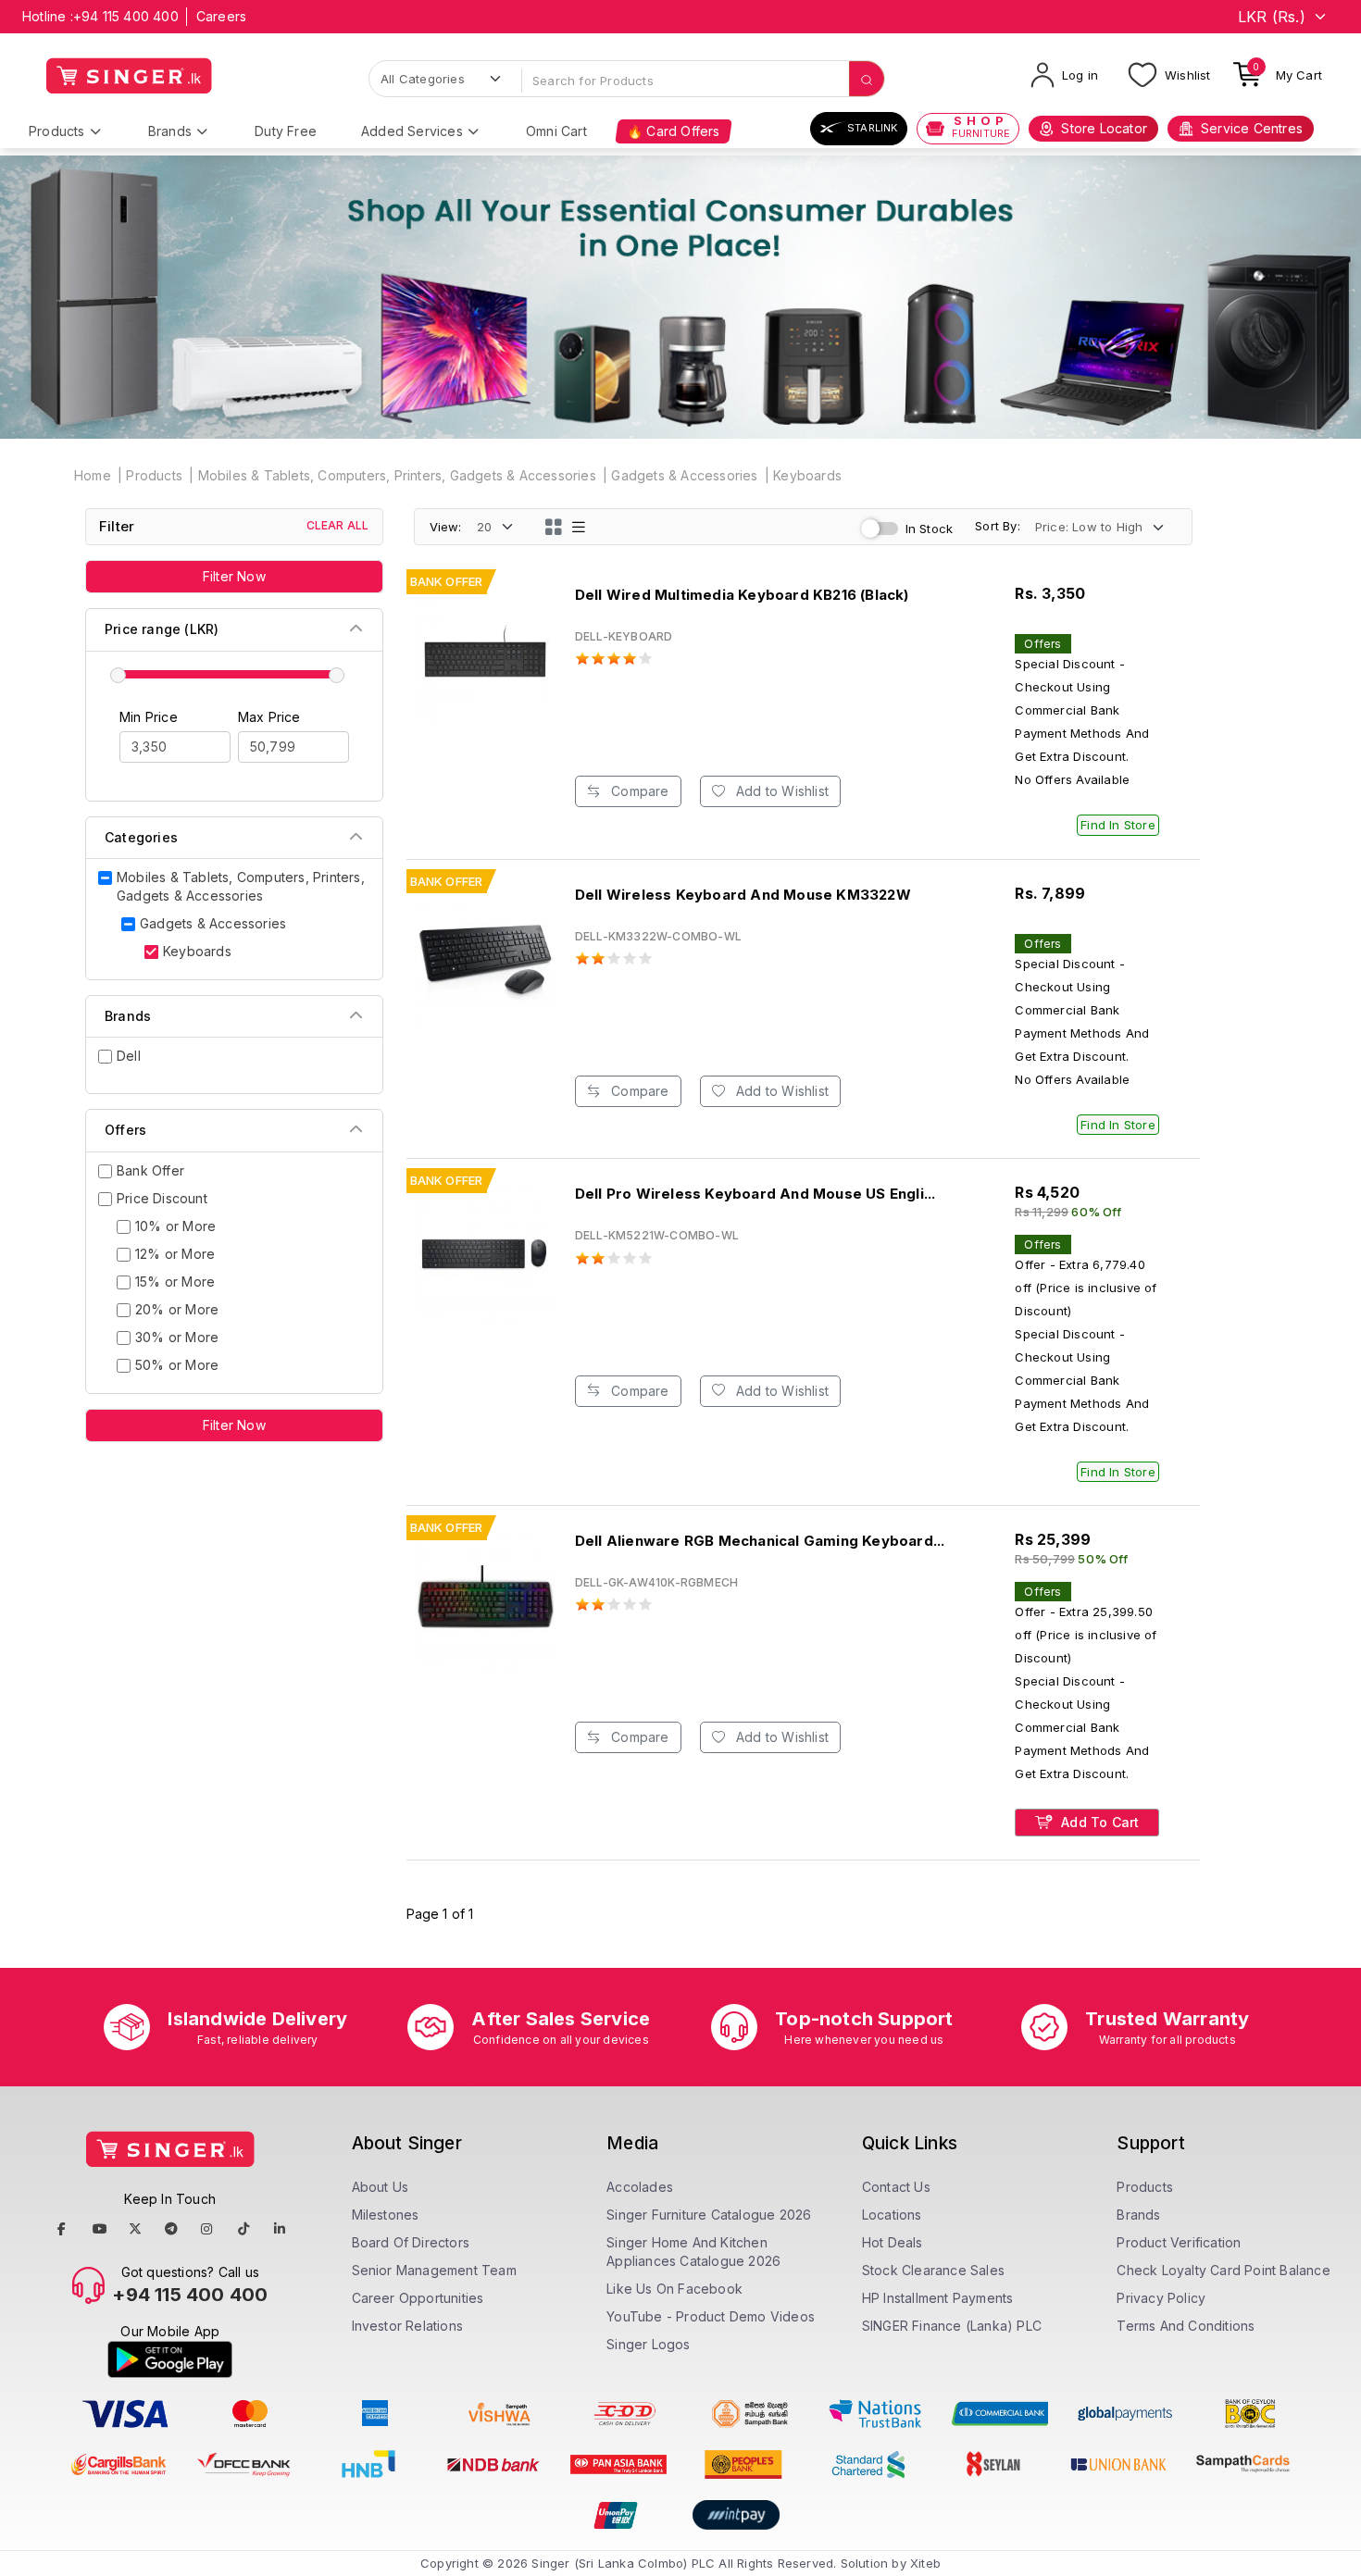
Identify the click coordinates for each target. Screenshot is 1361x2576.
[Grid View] (554, 527)
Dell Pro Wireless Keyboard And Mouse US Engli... (755, 1194)
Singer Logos (648, 2344)
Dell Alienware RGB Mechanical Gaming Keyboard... (760, 1541)
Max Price (269, 717)
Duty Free (286, 131)
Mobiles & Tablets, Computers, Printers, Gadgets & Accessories (397, 475)
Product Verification (1179, 2242)
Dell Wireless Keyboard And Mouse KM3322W (743, 895)
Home (93, 475)
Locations (892, 2215)
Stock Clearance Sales (933, 2270)
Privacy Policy (1161, 2298)
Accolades (640, 2187)
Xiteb (925, 2563)
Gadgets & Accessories (684, 475)
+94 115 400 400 (126, 16)
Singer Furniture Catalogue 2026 (709, 2215)
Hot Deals (893, 2242)
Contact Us (896, 2187)
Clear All (338, 525)
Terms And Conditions (1186, 2326)
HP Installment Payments (938, 2298)
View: (446, 527)
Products (57, 131)
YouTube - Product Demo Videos (711, 2316)
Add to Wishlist (780, 791)
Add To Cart (1098, 1822)
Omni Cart (556, 131)
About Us (381, 2187)
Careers (221, 16)
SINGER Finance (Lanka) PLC (952, 2326)
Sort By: (998, 526)
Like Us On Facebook (674, 2289)
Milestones (386, 2215)
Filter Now (234, 576)
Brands (170, 131)
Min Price (149, 717)
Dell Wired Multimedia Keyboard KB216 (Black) (742, 595)
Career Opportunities (418, 2298)
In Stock (930, 529)
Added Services (412, 131)
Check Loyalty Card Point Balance (1223, 2270)
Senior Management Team (434, 2270)
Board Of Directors (411, 2242)
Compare (638, 791)
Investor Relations (408, 2326)
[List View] (579, 527)
